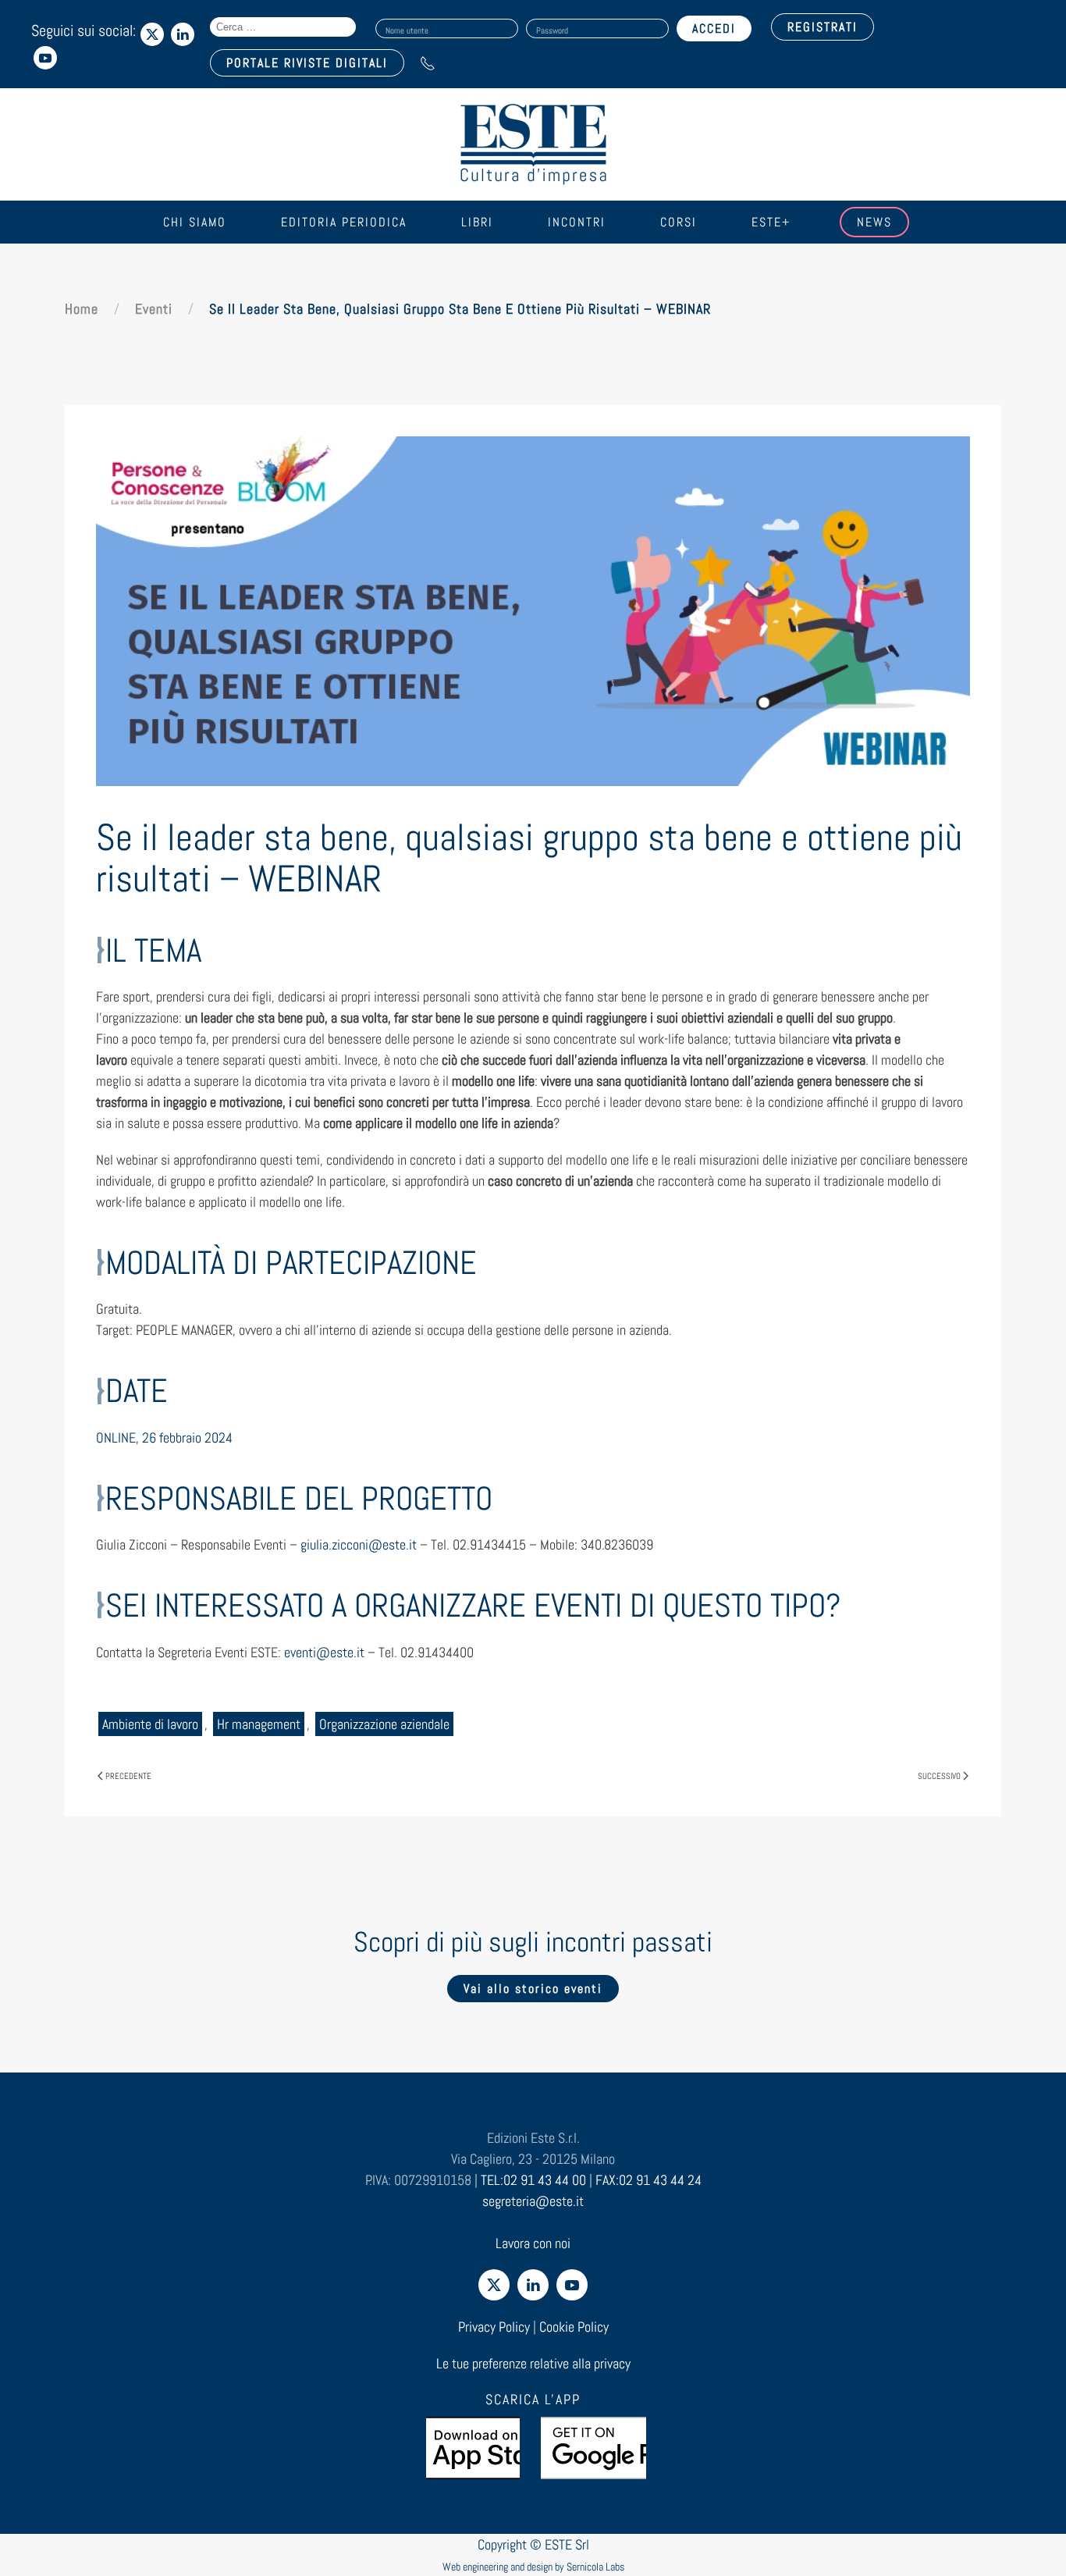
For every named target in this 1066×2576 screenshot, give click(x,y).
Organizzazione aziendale (384, 1724)
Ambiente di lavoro (150, 1724)
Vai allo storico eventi (533, 1989)
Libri (477, 222)
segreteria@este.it (533, 2201)
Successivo (939, 1776)
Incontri (577, 222)
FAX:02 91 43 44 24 (648, 2180)
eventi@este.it (324, 1652)
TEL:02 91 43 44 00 (533, 2180)
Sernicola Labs (595, 2567)
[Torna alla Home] (533, 144)
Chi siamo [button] (195, 222)
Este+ (771, 222)
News (874, 222)
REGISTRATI (823, 27)
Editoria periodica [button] (344, 222)
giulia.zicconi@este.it (359, 1544)
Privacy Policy (494, 2327)
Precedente (128, 1776)
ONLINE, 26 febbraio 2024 (164, 1437)
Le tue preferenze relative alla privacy (533, 2363)
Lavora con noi (533, 2243)
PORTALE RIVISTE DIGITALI (307, 63)
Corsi (679, 222)
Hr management (259, 1724)
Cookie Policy (574, 2327)
